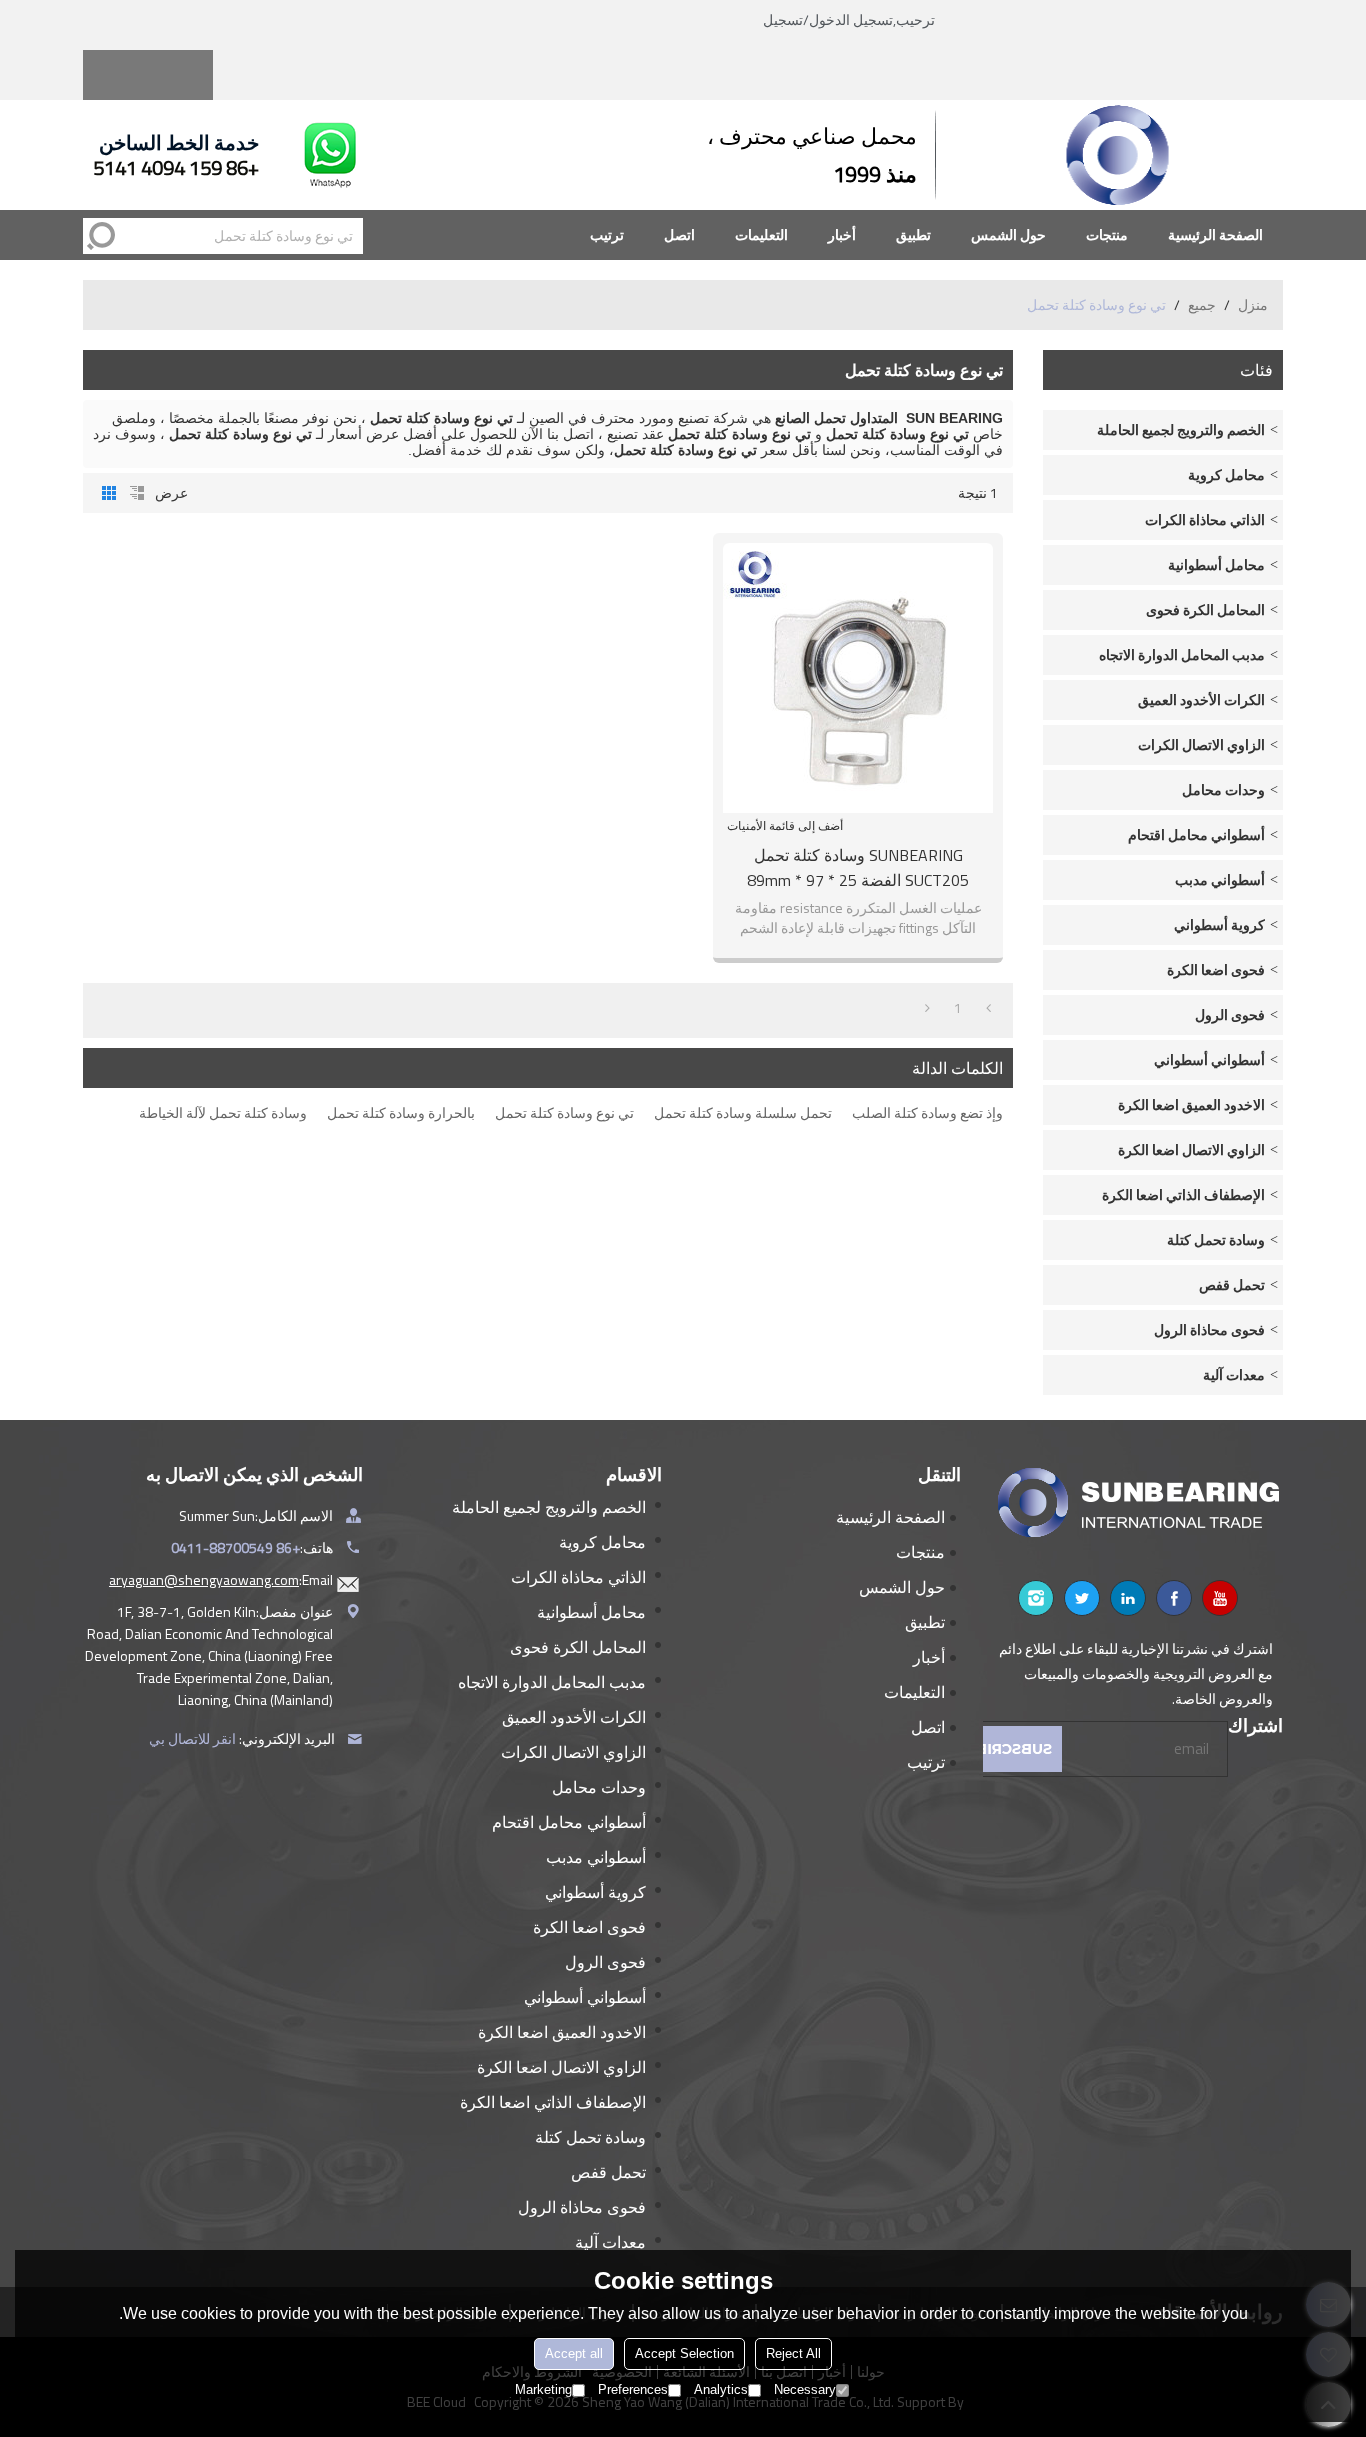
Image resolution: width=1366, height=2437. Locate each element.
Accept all (574, 2353)
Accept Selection (684, 2353)
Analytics (721, 2389)
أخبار (842, 234)
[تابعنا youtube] (1220, 1598)
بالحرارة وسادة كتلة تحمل (401, 1112)
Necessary (805, 2389)
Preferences (633, 2389)
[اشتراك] (1009, 1749)
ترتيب (607, 234)
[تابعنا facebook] (1174, 1598)
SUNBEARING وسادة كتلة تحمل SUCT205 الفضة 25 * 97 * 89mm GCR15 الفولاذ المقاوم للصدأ (858, 868)
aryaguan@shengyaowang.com (204, 1579)
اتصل (679, 234)
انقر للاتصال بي (192, 1738)
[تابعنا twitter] (1082, 1598)
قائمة (137, 493)
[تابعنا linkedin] (1128, 1598)
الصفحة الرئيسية (1215, 234)
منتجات (1107, 234)
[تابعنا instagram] (1036, 1598)
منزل (1253, 304)
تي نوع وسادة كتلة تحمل (564, 1112)
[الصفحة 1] (988, 1008)
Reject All (793, 2353)
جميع (1202, 304)
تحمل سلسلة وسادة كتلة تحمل (743, 1112)
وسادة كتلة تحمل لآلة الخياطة (223, 1112)
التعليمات (761, 234)
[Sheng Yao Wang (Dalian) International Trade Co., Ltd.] (1118, 155)
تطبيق (913, 234)
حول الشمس (1008, 234)
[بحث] (101, 236)
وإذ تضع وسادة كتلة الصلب (927, 1112)
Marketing (543, 2389)
